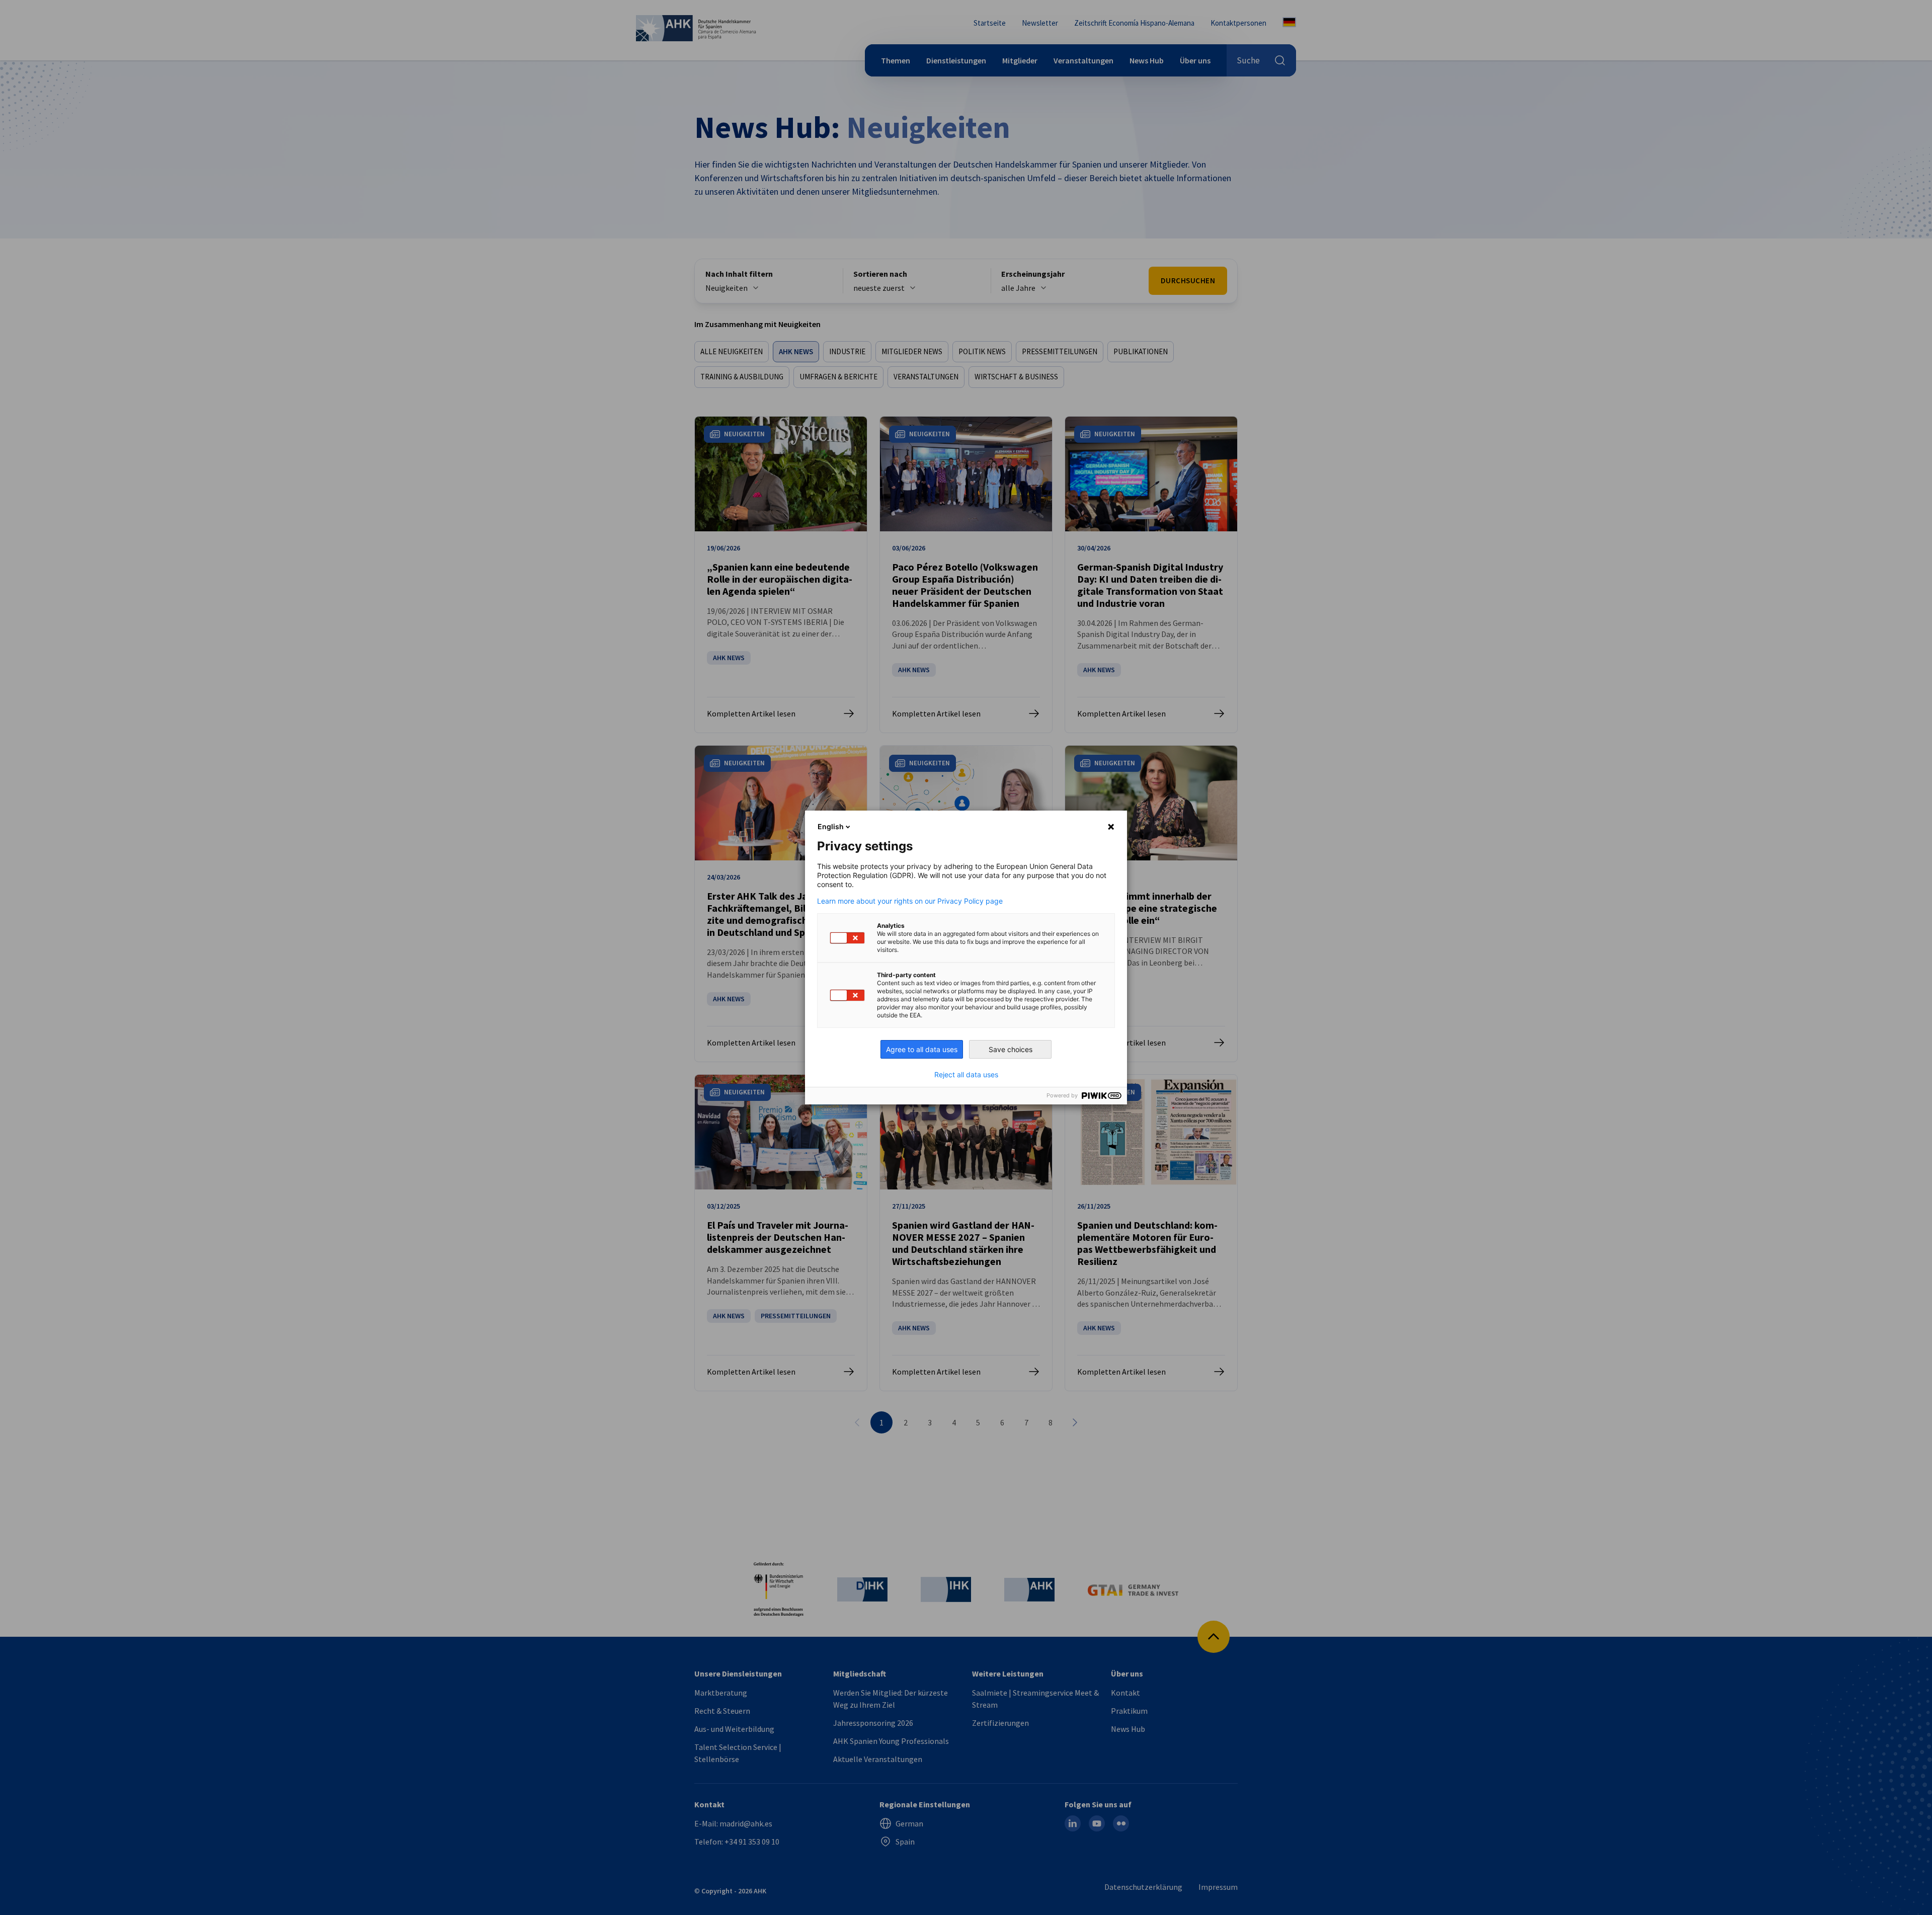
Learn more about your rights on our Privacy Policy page (910, 901)
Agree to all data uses (922, 1049)
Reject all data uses (966, 1075)
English (831, 826)
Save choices (1011, 1049)
